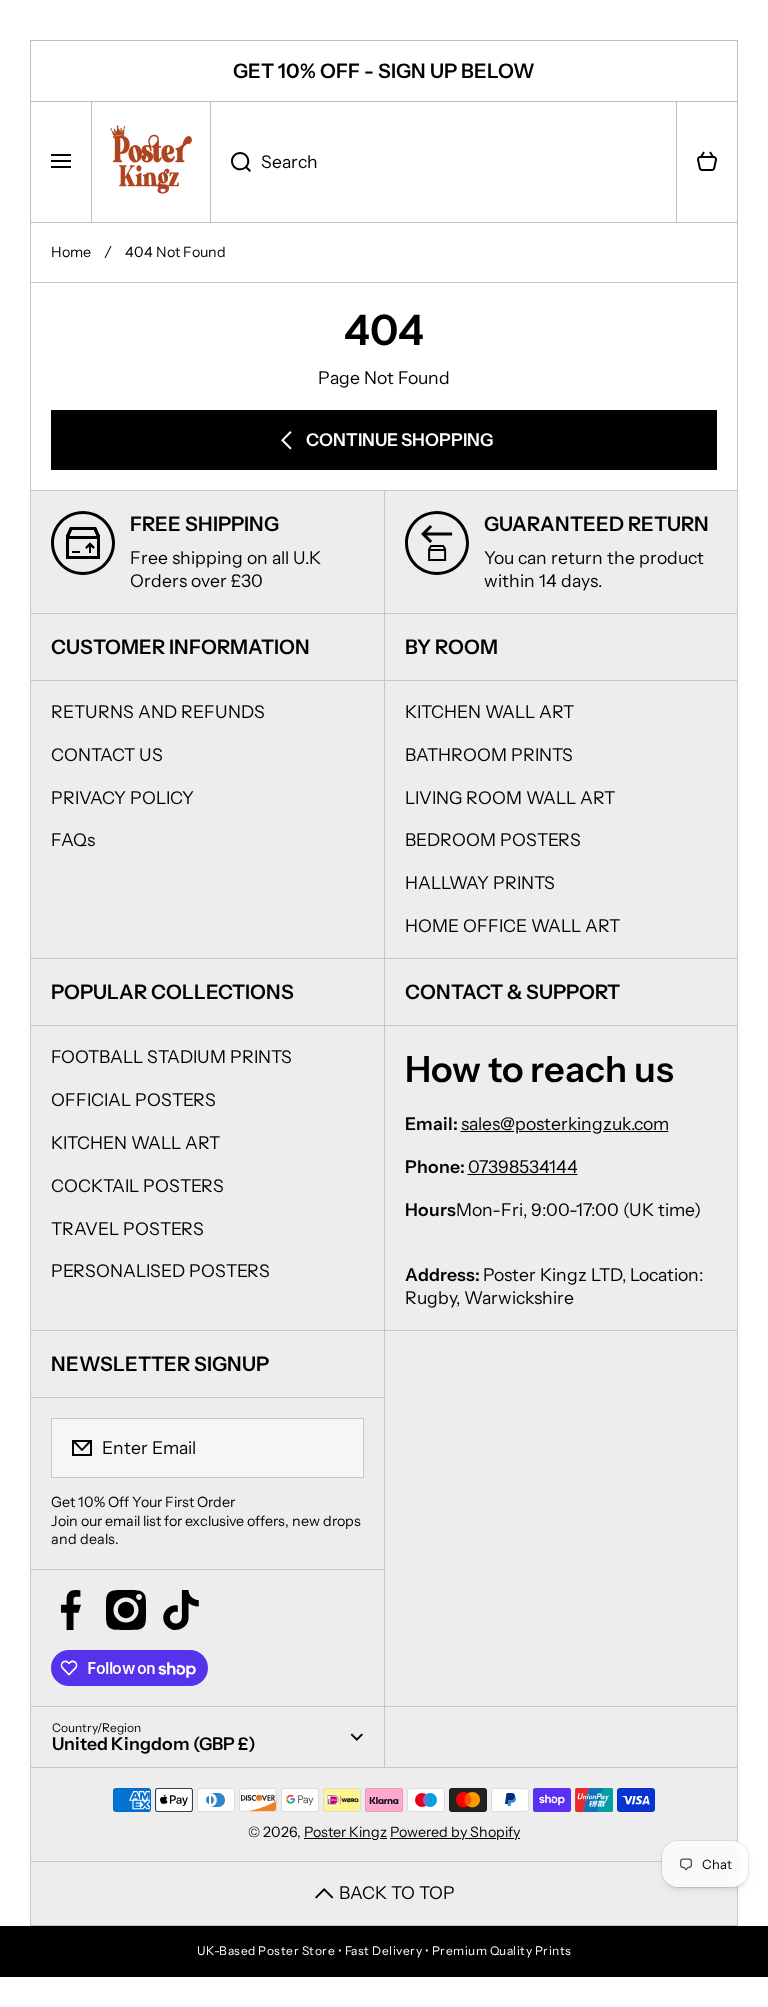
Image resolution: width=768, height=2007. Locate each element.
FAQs (73, 839)
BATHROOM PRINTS (489, 754)
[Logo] (151, 162)
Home (71, 252)
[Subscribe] (336, 1448)
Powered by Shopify (455, 1832)
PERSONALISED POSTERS (160, 1270)
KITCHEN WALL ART (489, 711)
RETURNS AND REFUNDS (158, 711)
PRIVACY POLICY (122, 797)
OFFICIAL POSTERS (133, 1099)
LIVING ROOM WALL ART (510, 797)
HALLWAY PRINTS (480, 882)
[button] (707, 162)
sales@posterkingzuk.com (565, 1123)
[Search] (230, 162)
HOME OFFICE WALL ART (512, 925)
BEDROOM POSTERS (493, 839)
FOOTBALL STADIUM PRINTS (171, 1056)
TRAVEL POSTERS (127, 1228)
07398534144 (523, 1166)
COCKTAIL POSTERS (137, 1185)
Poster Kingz (345, 1832)
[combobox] (443, 162)
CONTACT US (107, 754)
